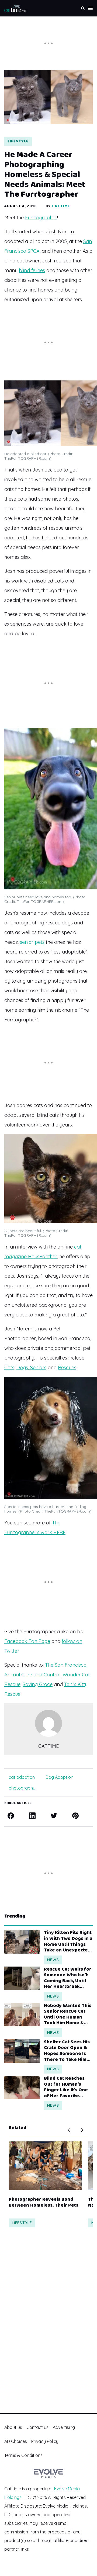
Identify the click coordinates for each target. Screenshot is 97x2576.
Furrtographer (41, 218)
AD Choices (16, 2441)
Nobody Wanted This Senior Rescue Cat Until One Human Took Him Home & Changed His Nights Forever (68, 2015)
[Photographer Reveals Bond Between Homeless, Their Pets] (45, 2166)
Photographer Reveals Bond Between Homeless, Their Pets (44, 2202)
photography (22, 1788)
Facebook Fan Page (27, 1641)
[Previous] (69, 2130)
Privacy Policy (45, 2441)
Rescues (67, 1367)
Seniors (38, 1367)
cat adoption (22, 1777)
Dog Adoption (59, 1777)
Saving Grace (38, 1684)
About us (13, 2427)
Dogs (22, 1367)
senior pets (32, 942)
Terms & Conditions (23, 2455)
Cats (9, 1367)
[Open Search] (83, 8)
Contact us (37, 2427)
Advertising (64, 2427)
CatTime (61, 206)
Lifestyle (18, 141)
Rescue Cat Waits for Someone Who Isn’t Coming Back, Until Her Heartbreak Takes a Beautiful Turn (68, 1978)
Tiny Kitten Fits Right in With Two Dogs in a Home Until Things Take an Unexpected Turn (68, 1941)
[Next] (82, 2130)
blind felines (32, 270)
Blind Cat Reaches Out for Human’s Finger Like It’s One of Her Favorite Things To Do (66, 2087)
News (53, 1960)
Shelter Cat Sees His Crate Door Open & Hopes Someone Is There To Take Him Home (67, 2051)
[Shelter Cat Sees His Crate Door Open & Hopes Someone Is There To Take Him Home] (22, 2051)
